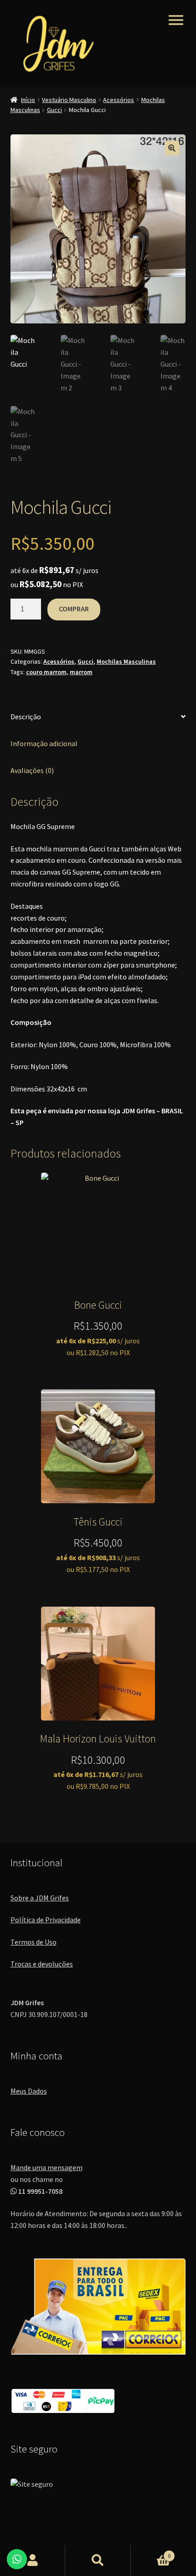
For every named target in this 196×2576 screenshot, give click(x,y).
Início (28, 100)
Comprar (74, 609)
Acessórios (119, 100)
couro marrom (46, 672)
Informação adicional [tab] (44, 743)
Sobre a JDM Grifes (40, 1898)
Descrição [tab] (26, 717)
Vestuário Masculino (69, 100)
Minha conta (33, 2561)
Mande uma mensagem (46, 2167)
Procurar (98, 2561)
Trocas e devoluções (42, 1964)
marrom (81, 672)
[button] (172, 148)
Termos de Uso (34, 1942)
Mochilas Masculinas (126, 661)
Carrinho (151, 2553)
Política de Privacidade (46, 1920)
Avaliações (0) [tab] (32, 770)
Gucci (54, 110)
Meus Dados (29, 2091)
